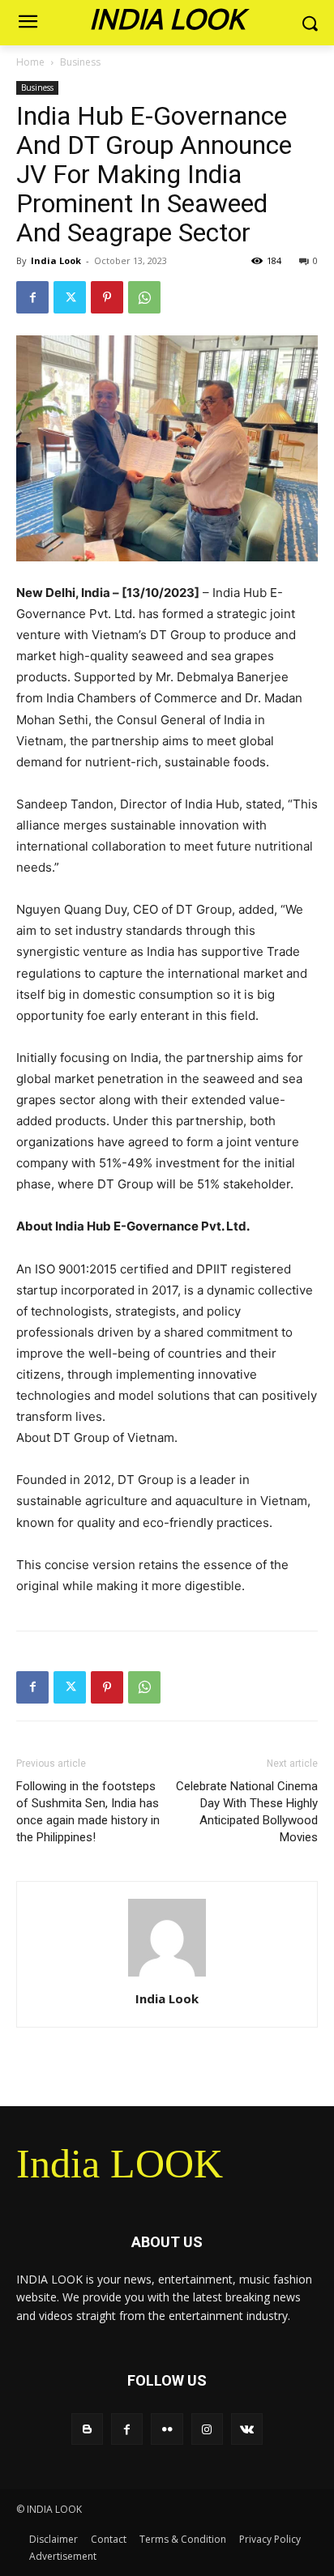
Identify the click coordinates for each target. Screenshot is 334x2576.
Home (30, 62)
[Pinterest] (107, 297)
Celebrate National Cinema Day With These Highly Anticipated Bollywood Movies (247, 1812)
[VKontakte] (247, 2429)
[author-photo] (167, 1976)
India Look (56, 260)
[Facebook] (32, 297)
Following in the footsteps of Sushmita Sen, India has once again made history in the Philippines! (88, 1812)
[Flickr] (167, 2429)
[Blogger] (87, 2429)
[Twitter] (70, 297)
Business (80, 62)
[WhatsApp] (144, 297)
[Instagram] (207, 2429)
